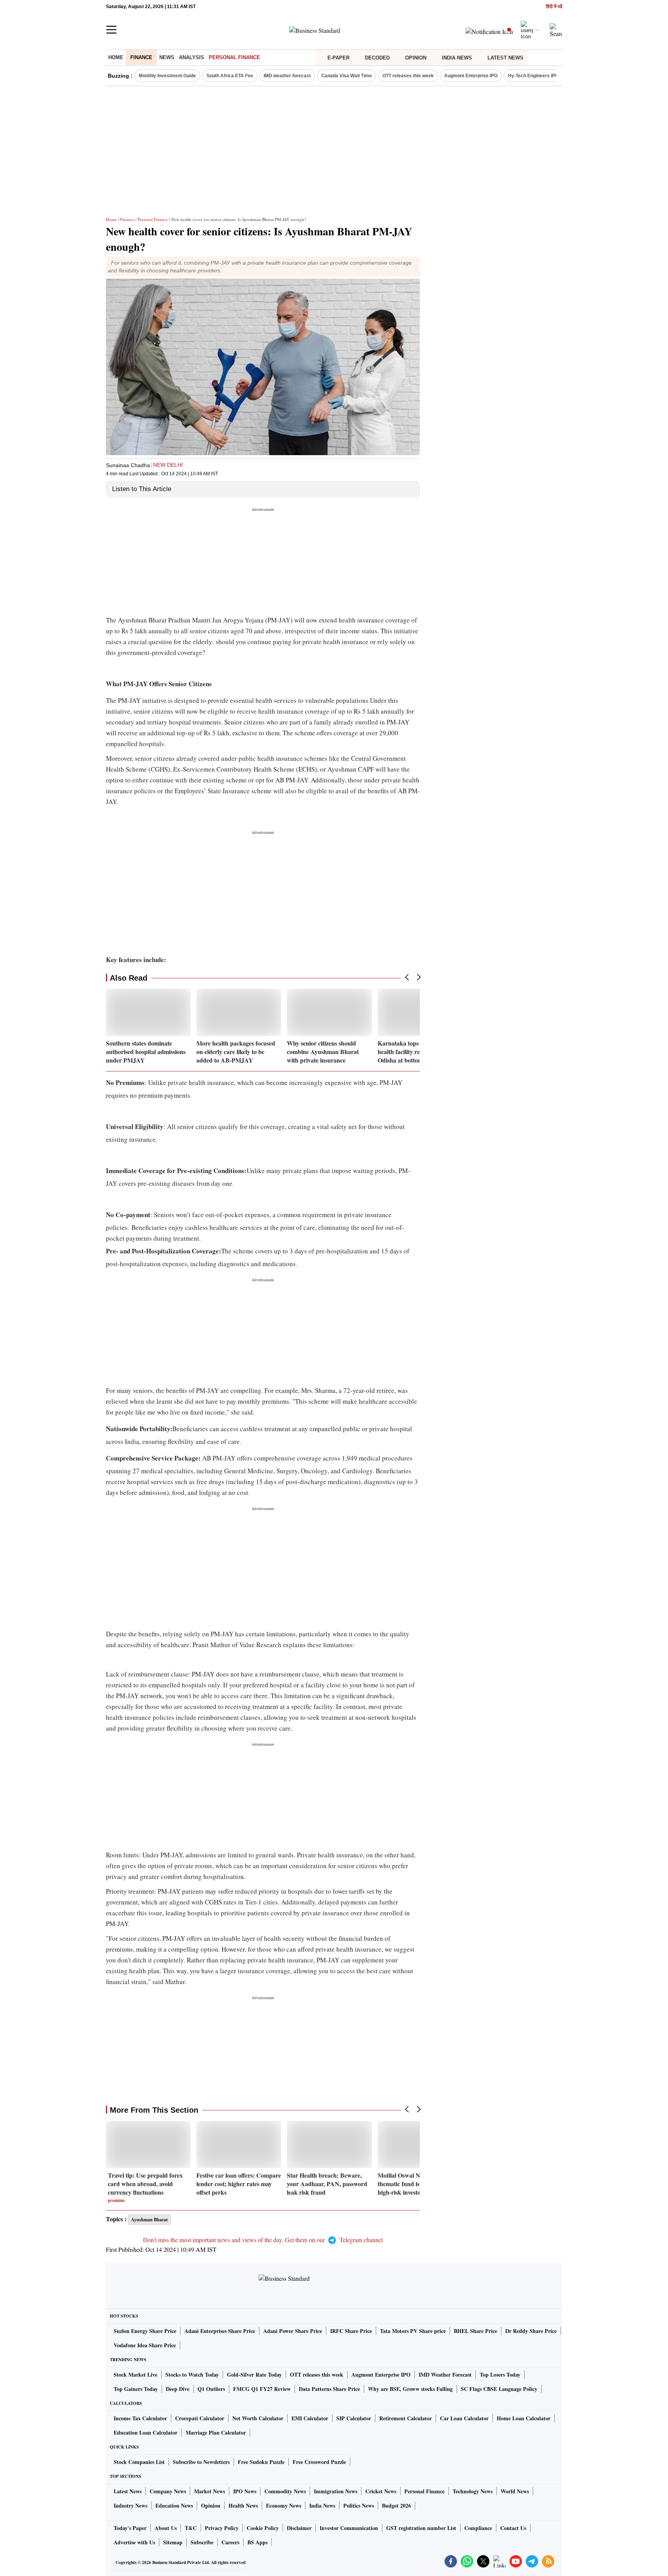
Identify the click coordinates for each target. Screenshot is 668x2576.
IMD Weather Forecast (445, 2375)
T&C (191, 2528)
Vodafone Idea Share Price (145, 2345)
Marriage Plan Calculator (216, 2432)
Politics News (359, 2505)
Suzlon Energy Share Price (145, 2331)
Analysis (192, 57)
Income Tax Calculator (140, 2418)
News (167, 57)
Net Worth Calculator (258, 2418)
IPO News (245, 2491)
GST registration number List (421, 2528)
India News (457, 58)
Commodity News (285, 2491)
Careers (230, 2542)
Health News (243, 2505)
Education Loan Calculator (146, 2432)
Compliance (478, 2528)
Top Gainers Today (136, 2389)
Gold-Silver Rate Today (254, 2375)
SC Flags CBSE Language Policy (499, 2389)
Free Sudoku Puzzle (261, 2462)
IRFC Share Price (351, 2331)
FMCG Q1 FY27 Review (262, 2389)
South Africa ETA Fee (230, 76)
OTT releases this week (408, 76)
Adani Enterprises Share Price (220, 2331)
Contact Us (513, 2528)
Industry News (130, 2505)
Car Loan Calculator (464, 2418)
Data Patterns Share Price (329, 2389)
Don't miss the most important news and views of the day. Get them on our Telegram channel (263, 2240)
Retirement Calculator (406, 2418)
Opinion (416, 58)
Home (116, 57)
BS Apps (257, 2542)
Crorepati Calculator (200, 2418)
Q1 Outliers (211, 2389)
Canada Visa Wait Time (347, 76)
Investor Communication (349, 2528)
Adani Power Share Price (293, 2331)
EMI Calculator (310, 2418)
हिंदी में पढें (554, 7)
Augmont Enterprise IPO (471, 76)
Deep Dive (178, 2389)
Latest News (505, 58)
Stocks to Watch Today (192, 2375)
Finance (141, 57)
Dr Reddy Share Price (531, 2331)
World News (515, 2491)
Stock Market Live (135, 2375)
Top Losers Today (500, 2375)
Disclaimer (299, 2528)
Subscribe (202, 2542)
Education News (174, 2505)
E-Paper (338, 58)
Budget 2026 (396, 2505)
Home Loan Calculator (524, 2418)
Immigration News (336, 2491)
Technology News (473, 2491)
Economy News (284, 2505)
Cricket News (381, 2491)
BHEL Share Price (475, 2331)
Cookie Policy (263, 2528)
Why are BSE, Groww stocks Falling (410, 2389)
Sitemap (173, 2542)
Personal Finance (234, 57)
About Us (166, 2528)
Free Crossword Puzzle (319, 2462)
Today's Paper (130, 2528)
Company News (168, 2491)
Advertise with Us (134, 2542)
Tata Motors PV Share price (413, 2331)
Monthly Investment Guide (167, 76)
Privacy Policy (222, 2528)
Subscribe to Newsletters (201, 2462)
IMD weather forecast (287, 76)
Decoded (377, 58)
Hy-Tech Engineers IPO (533, 76)
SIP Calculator (354, 2418)
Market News (210, 2491)
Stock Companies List (139, 2462)
